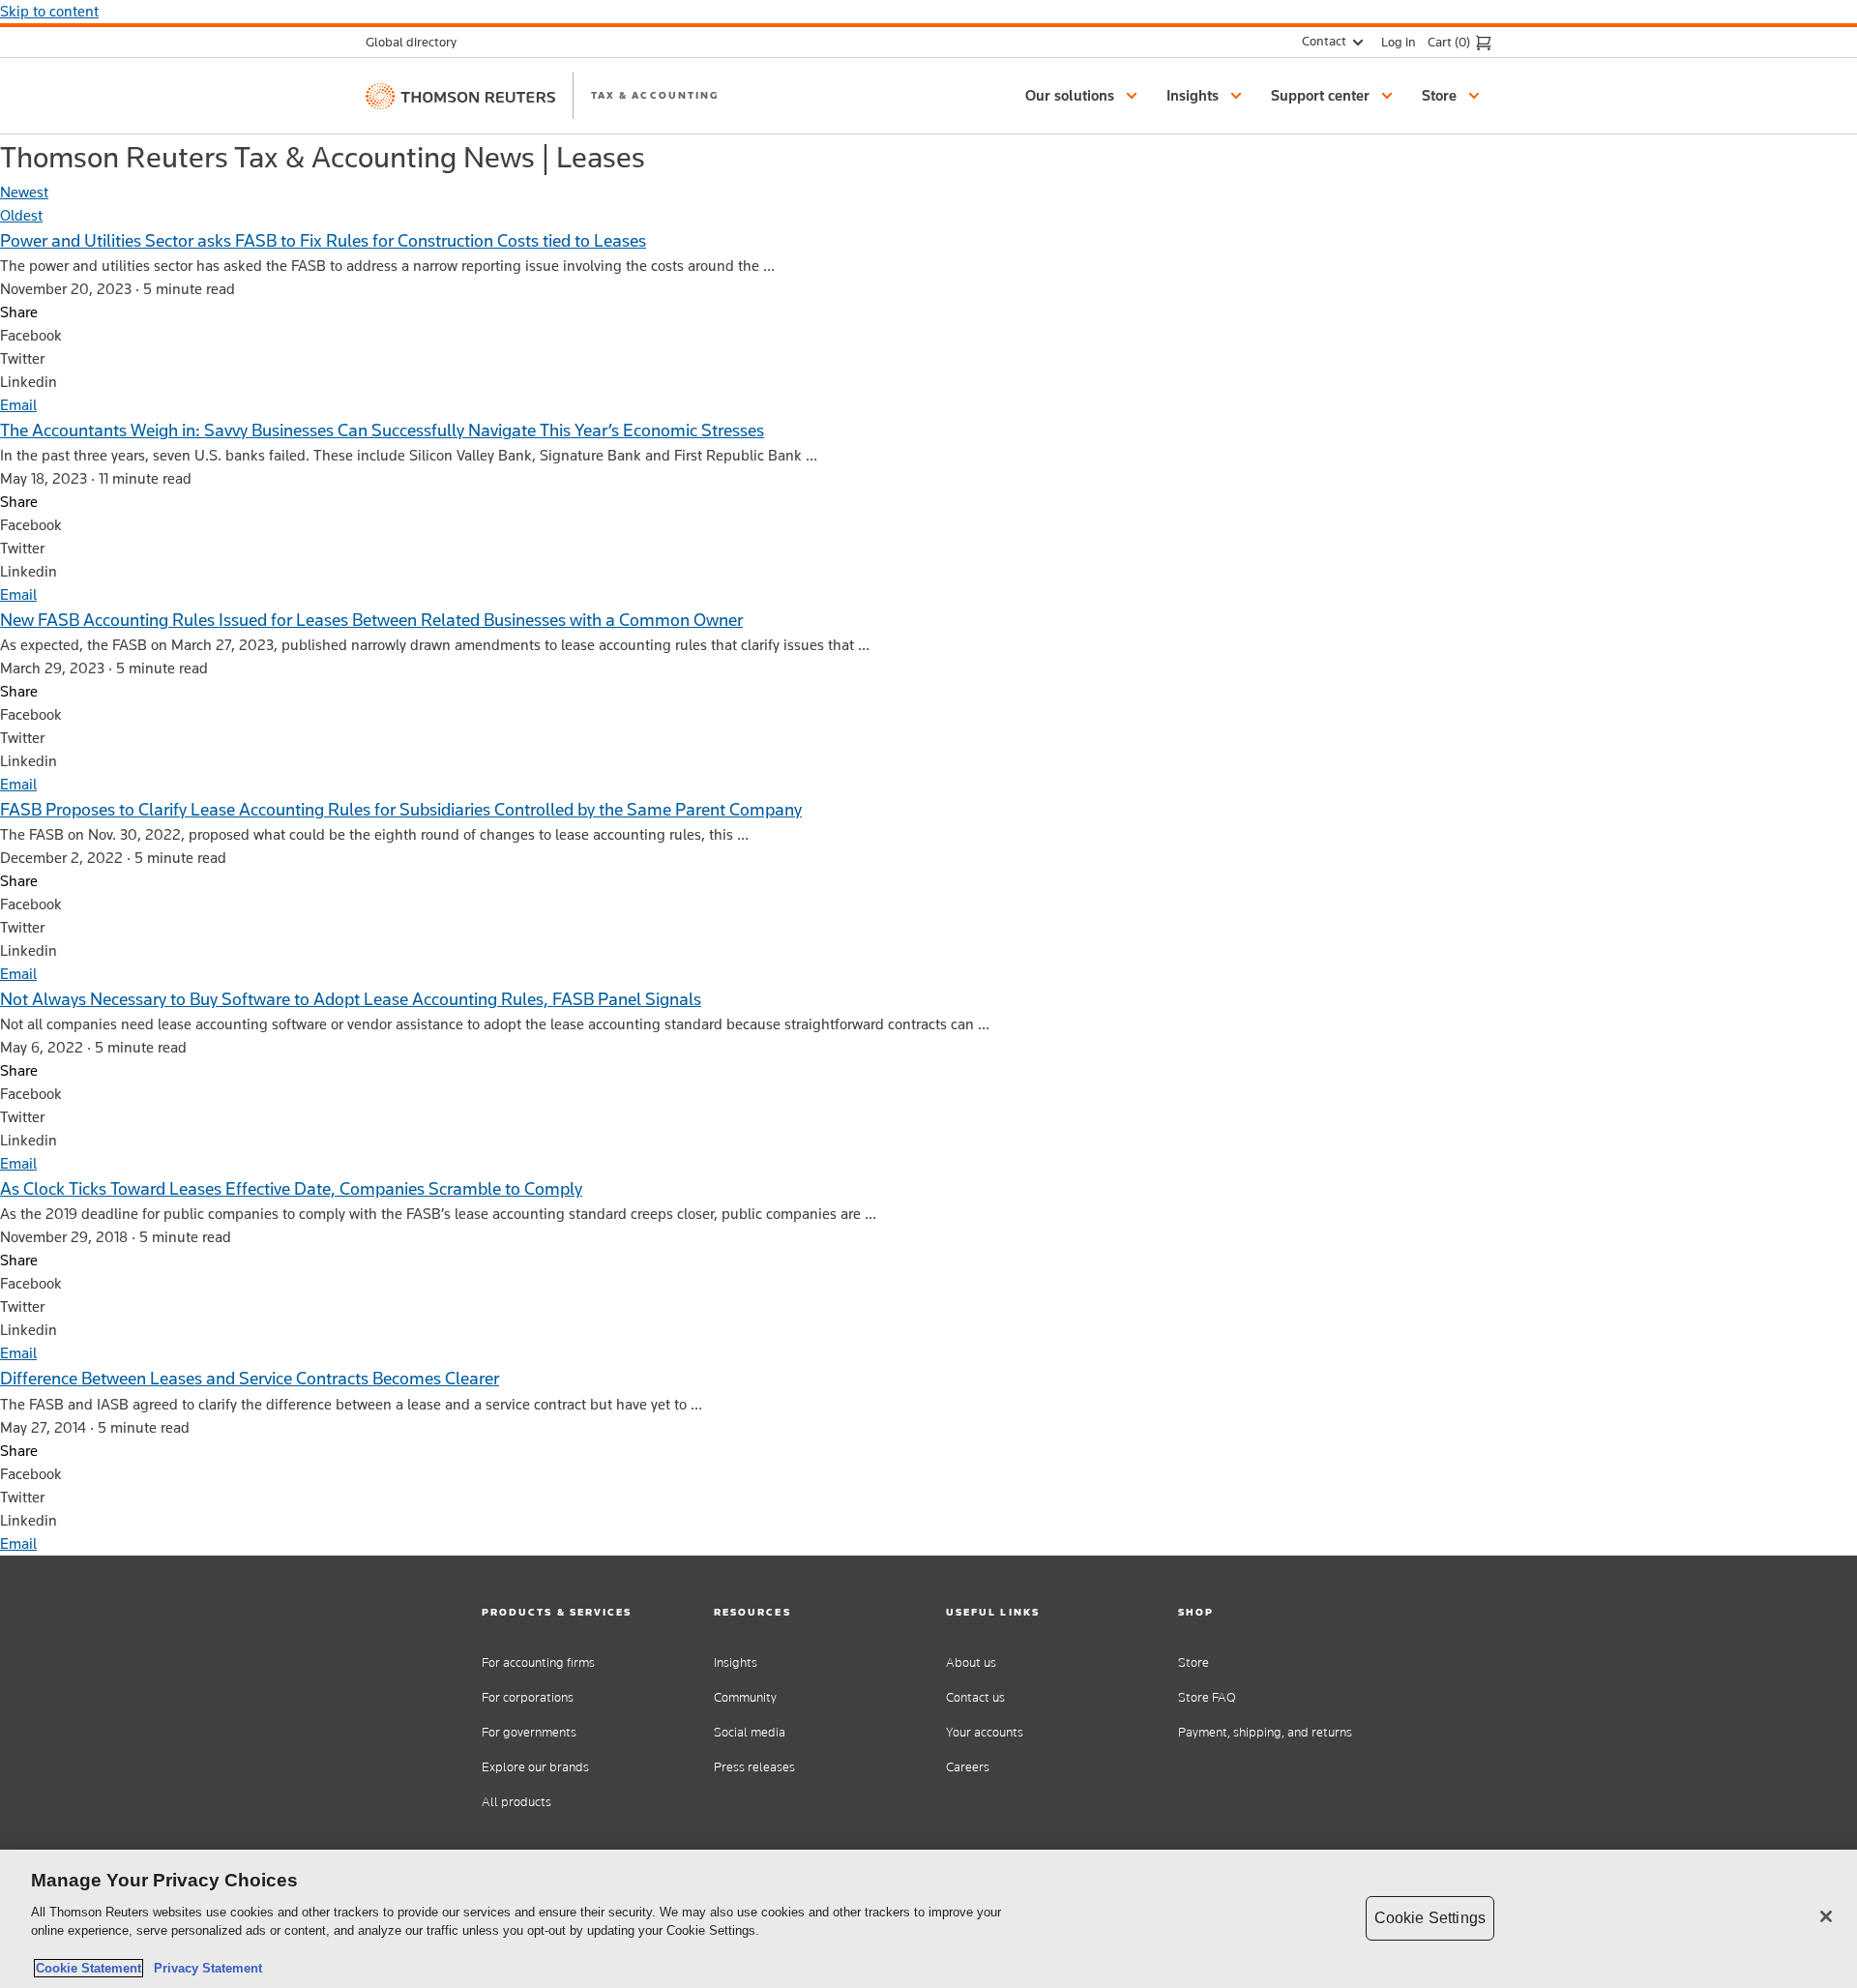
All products (516, 1802)
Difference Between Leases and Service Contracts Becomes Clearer (250, 1378)
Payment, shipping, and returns (1265, 1732)
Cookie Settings (1430, 1918)
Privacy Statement (204, 1968)
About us (971, 1662)
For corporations (528, 1697)
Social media (750, 1732)
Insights (736, 1662)
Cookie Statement (88, 1968)
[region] (928, 1919)
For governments (529, 1732)
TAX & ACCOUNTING (655, 95)
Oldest (21, 215)
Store (1194, 1662)
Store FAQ (1207, 1697)
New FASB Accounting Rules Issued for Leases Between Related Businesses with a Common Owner (371, 620)
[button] (1084, 96)
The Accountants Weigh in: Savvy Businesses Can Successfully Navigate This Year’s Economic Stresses (382, 430)
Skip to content (49, 11)
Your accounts (985, 1732)
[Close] (1826, 1916)
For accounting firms (538, 1662)
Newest (24, 192)
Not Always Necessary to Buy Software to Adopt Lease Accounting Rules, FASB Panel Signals (351, 999)
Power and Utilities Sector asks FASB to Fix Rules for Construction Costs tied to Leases (323, 240)
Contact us (975, 1697)
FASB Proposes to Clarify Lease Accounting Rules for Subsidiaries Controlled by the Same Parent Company (401, 809)
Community (745, 1697)
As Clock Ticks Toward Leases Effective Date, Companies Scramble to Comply (291, 1188)
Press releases (754, 1767)
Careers (968, 1767)
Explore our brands (535, 1767)
